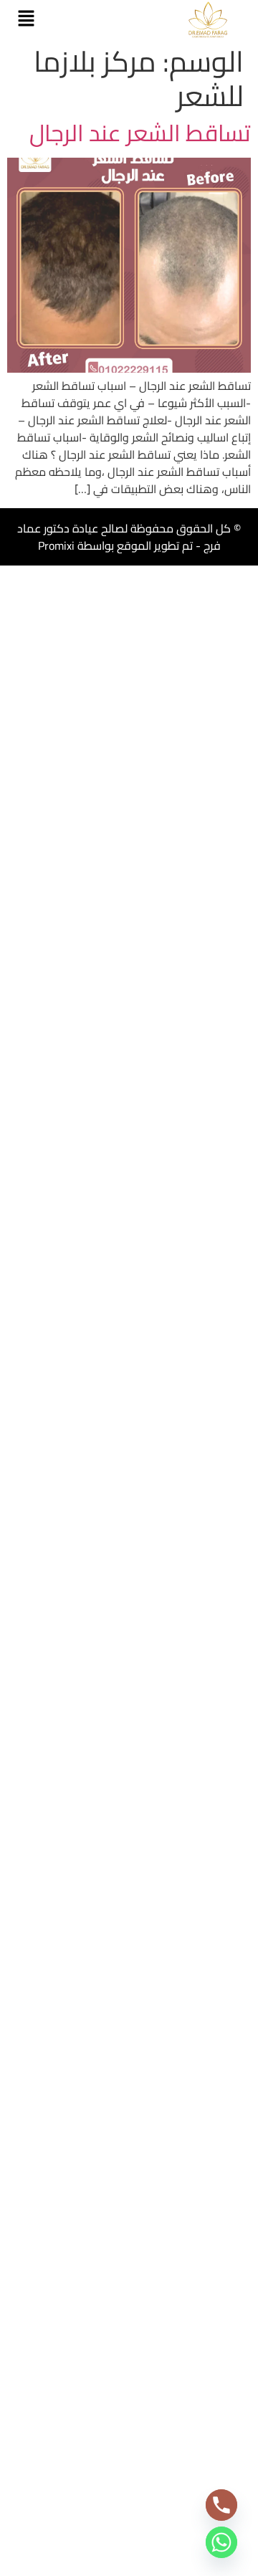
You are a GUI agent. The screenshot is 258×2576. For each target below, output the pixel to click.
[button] (26, 19)
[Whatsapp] (221, 2542)
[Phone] (221, 2505)
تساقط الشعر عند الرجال (140, 133)
